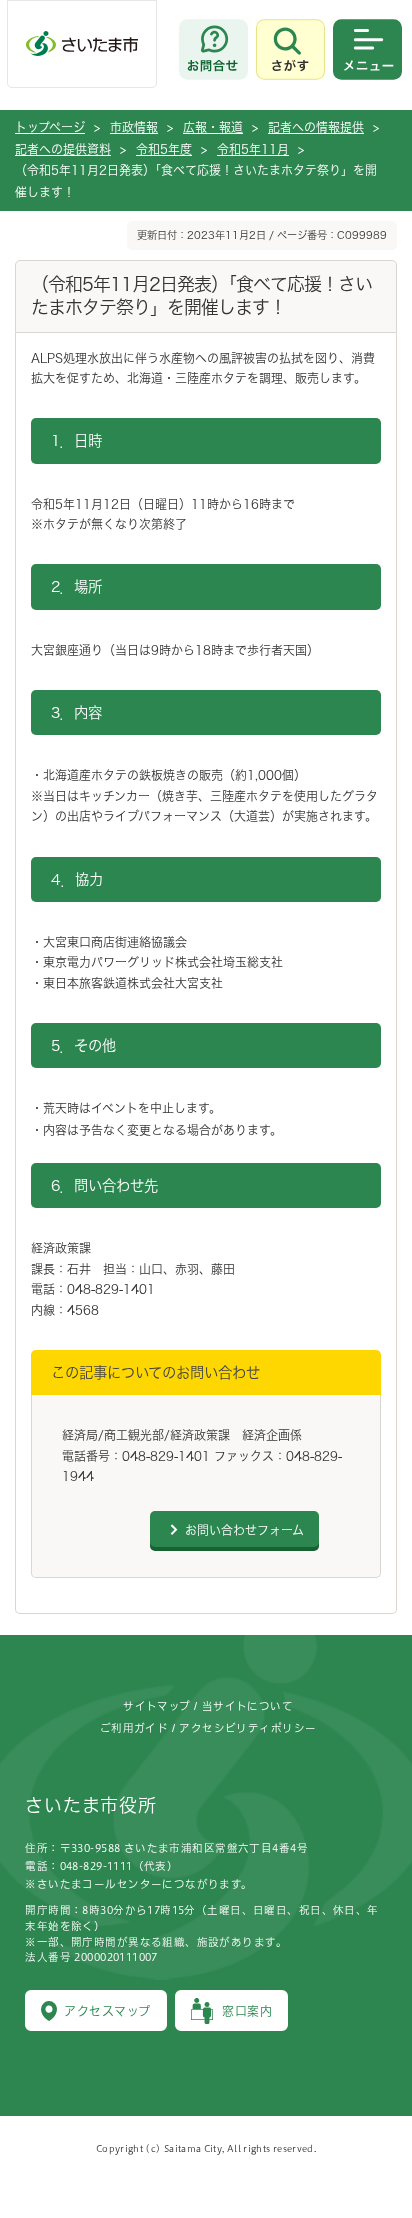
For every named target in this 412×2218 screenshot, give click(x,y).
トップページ (50, 127)
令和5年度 (164, 149)
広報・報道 (213, 127)
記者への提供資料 (63, 149)
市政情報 (134, 127)
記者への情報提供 (316, 127)
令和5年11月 (253, 149)
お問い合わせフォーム (244, 1530)
